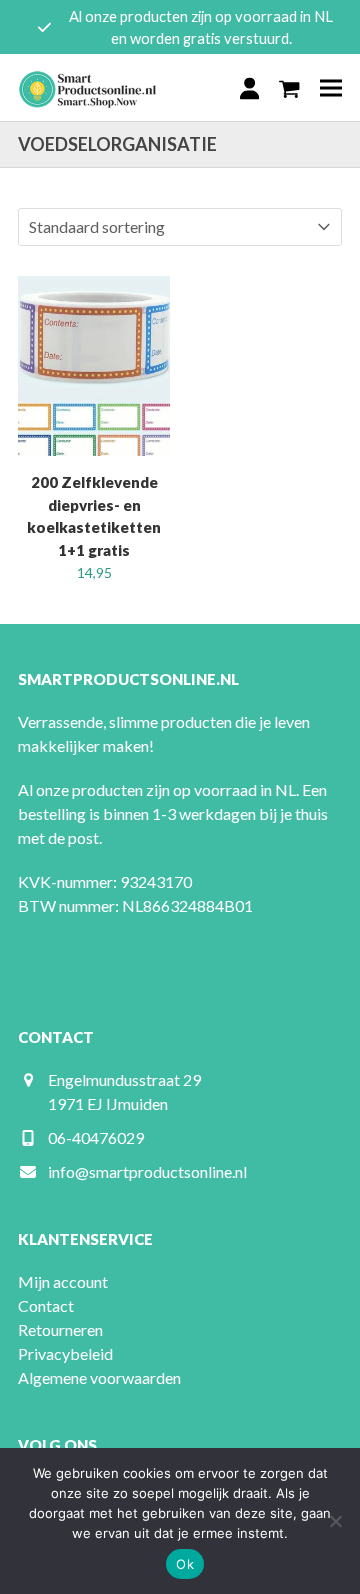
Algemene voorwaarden (99, 1377)
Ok (185, 1564)
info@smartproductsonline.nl (147, 1171)
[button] (289, 87)
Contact (46, 1305)
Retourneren (60, 1329)
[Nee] (335, 1521)
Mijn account (63, 1281)
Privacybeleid (65, 1353)
